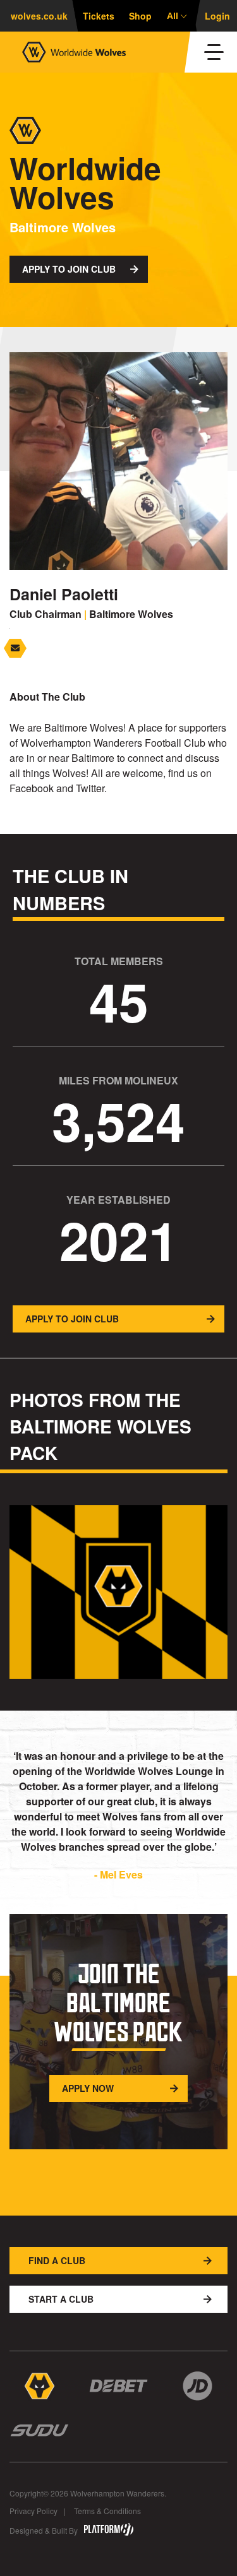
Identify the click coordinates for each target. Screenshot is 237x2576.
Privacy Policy (33, 2511)
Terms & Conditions (107, 2511)
